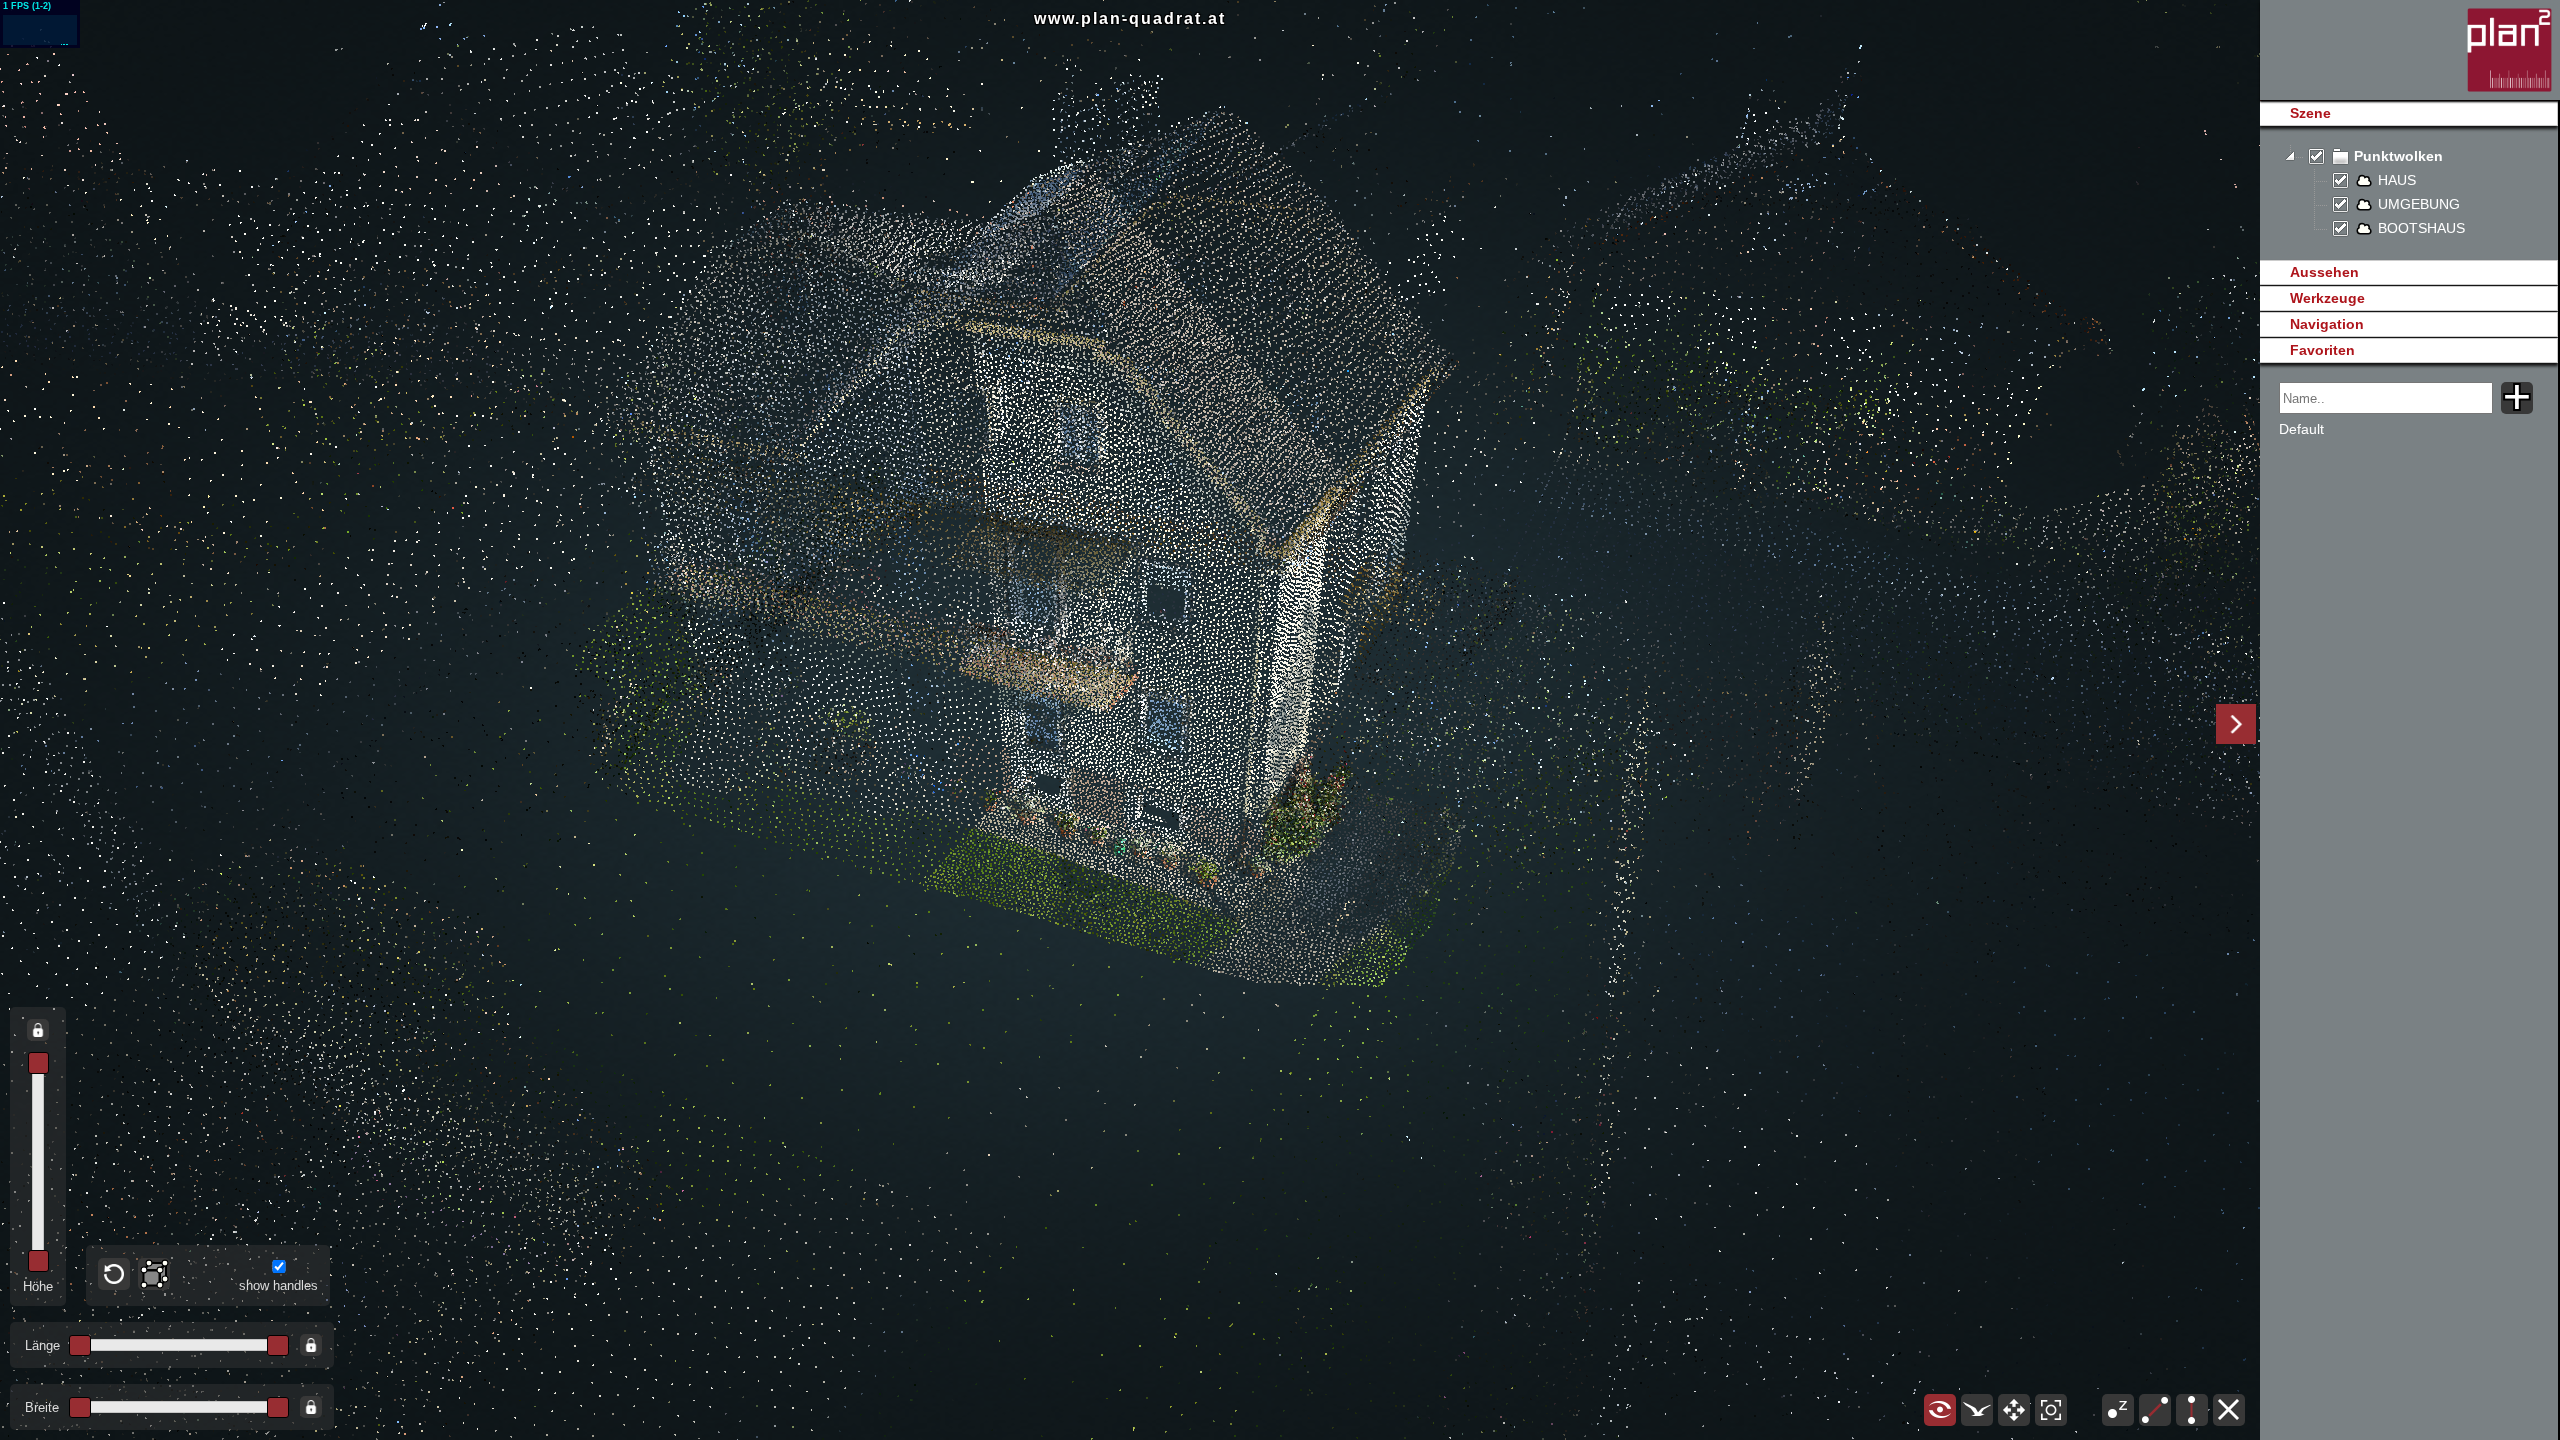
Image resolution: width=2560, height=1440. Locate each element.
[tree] (2408, 193)
